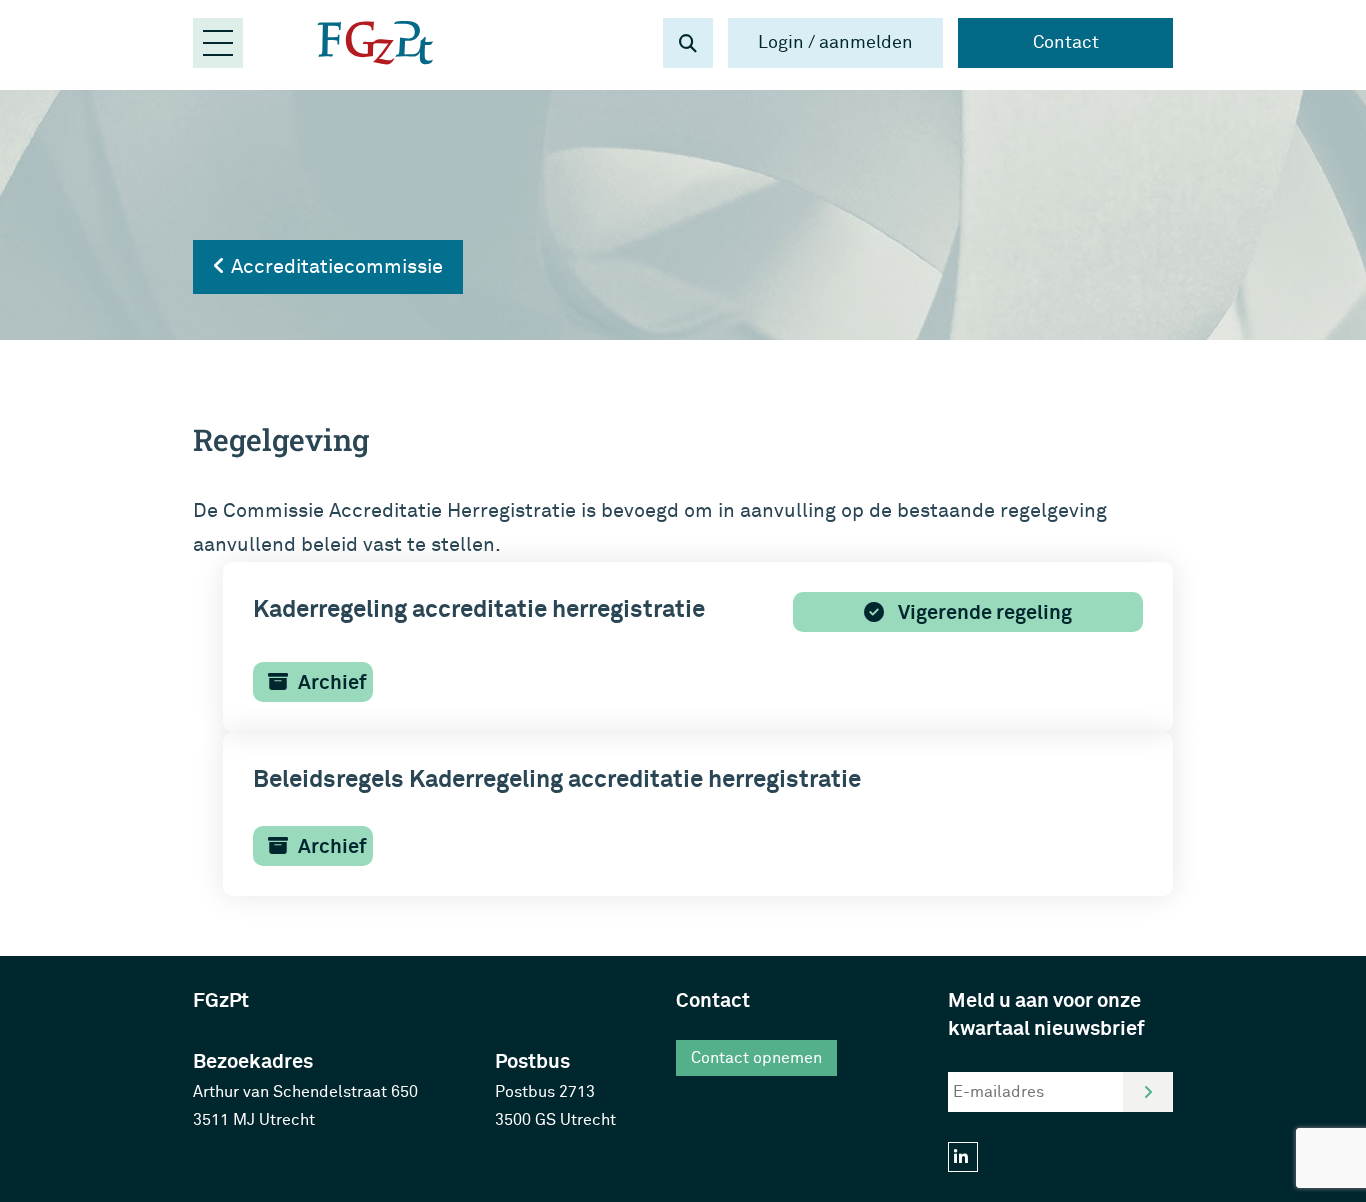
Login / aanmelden (835, 42)
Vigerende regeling (983, 612)
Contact (1066, 42)
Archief (332, 682)
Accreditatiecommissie (334, 266)
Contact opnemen (756, 1058)
